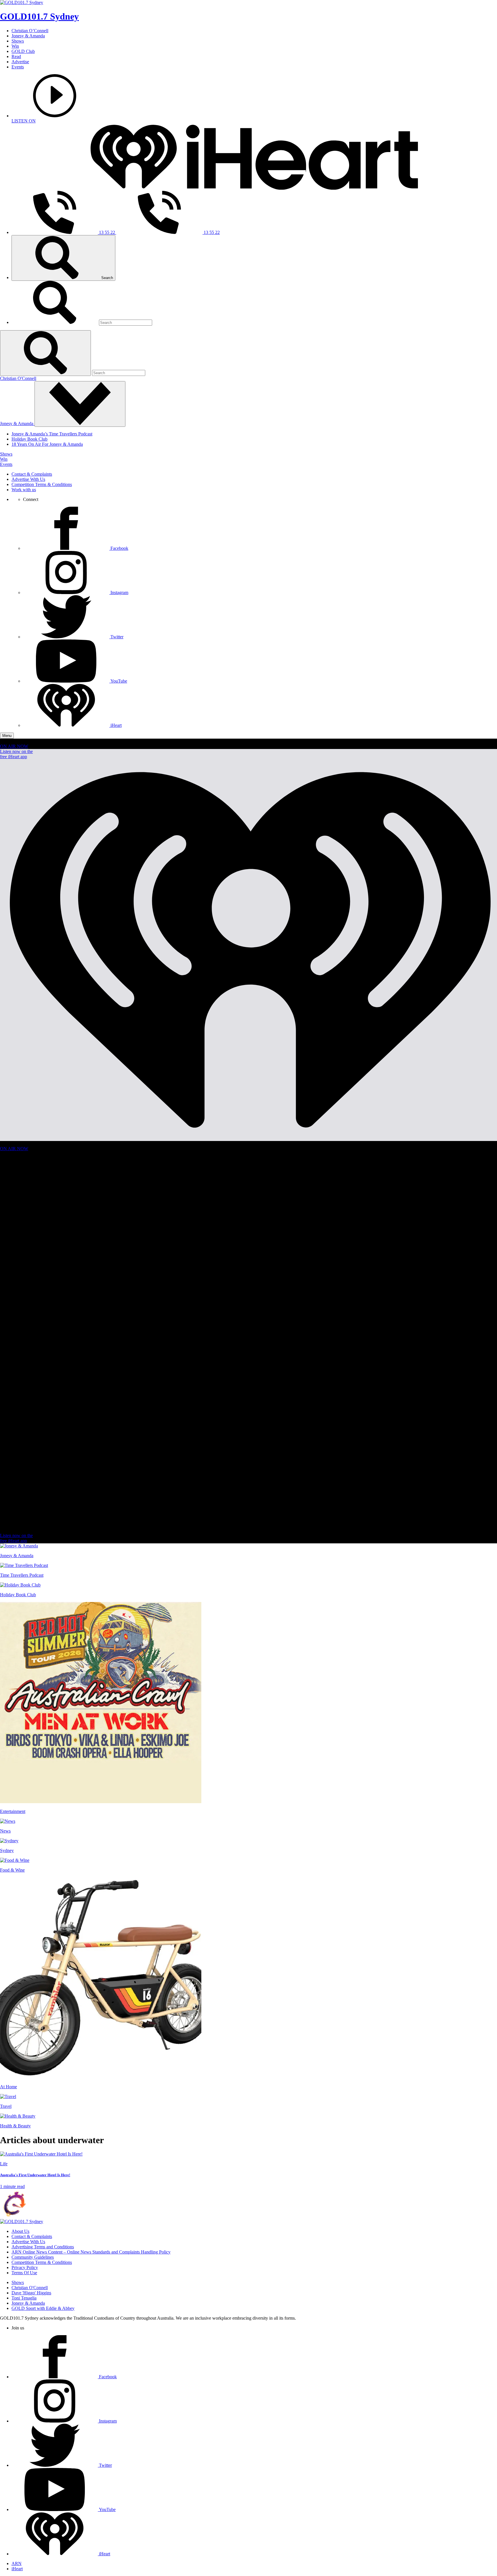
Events (18, 67)
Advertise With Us (28, 479)
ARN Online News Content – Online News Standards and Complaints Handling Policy (91, 2252)
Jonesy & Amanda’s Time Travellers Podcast (52, 434)
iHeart (17, 2569)
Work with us (24, 490)
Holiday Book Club (29, 439)
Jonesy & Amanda (28, 36)
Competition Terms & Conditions (42, 484)
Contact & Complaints (32, 474)
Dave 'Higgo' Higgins (31, 2293)
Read (16, 56)
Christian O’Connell (30, 31)
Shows (18, 41)
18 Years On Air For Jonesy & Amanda (47, 444)
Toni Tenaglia (24, 2298)
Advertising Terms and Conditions (43, 2247)
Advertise (20, 62)
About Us (20, 2231)
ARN (17, 2563)
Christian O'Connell (18, 378)
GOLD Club (23, 51)
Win (15, 46)
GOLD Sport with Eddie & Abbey (43, 2308)
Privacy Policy (25, 2267)
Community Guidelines (33, 2257)
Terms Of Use (24, 2273)
